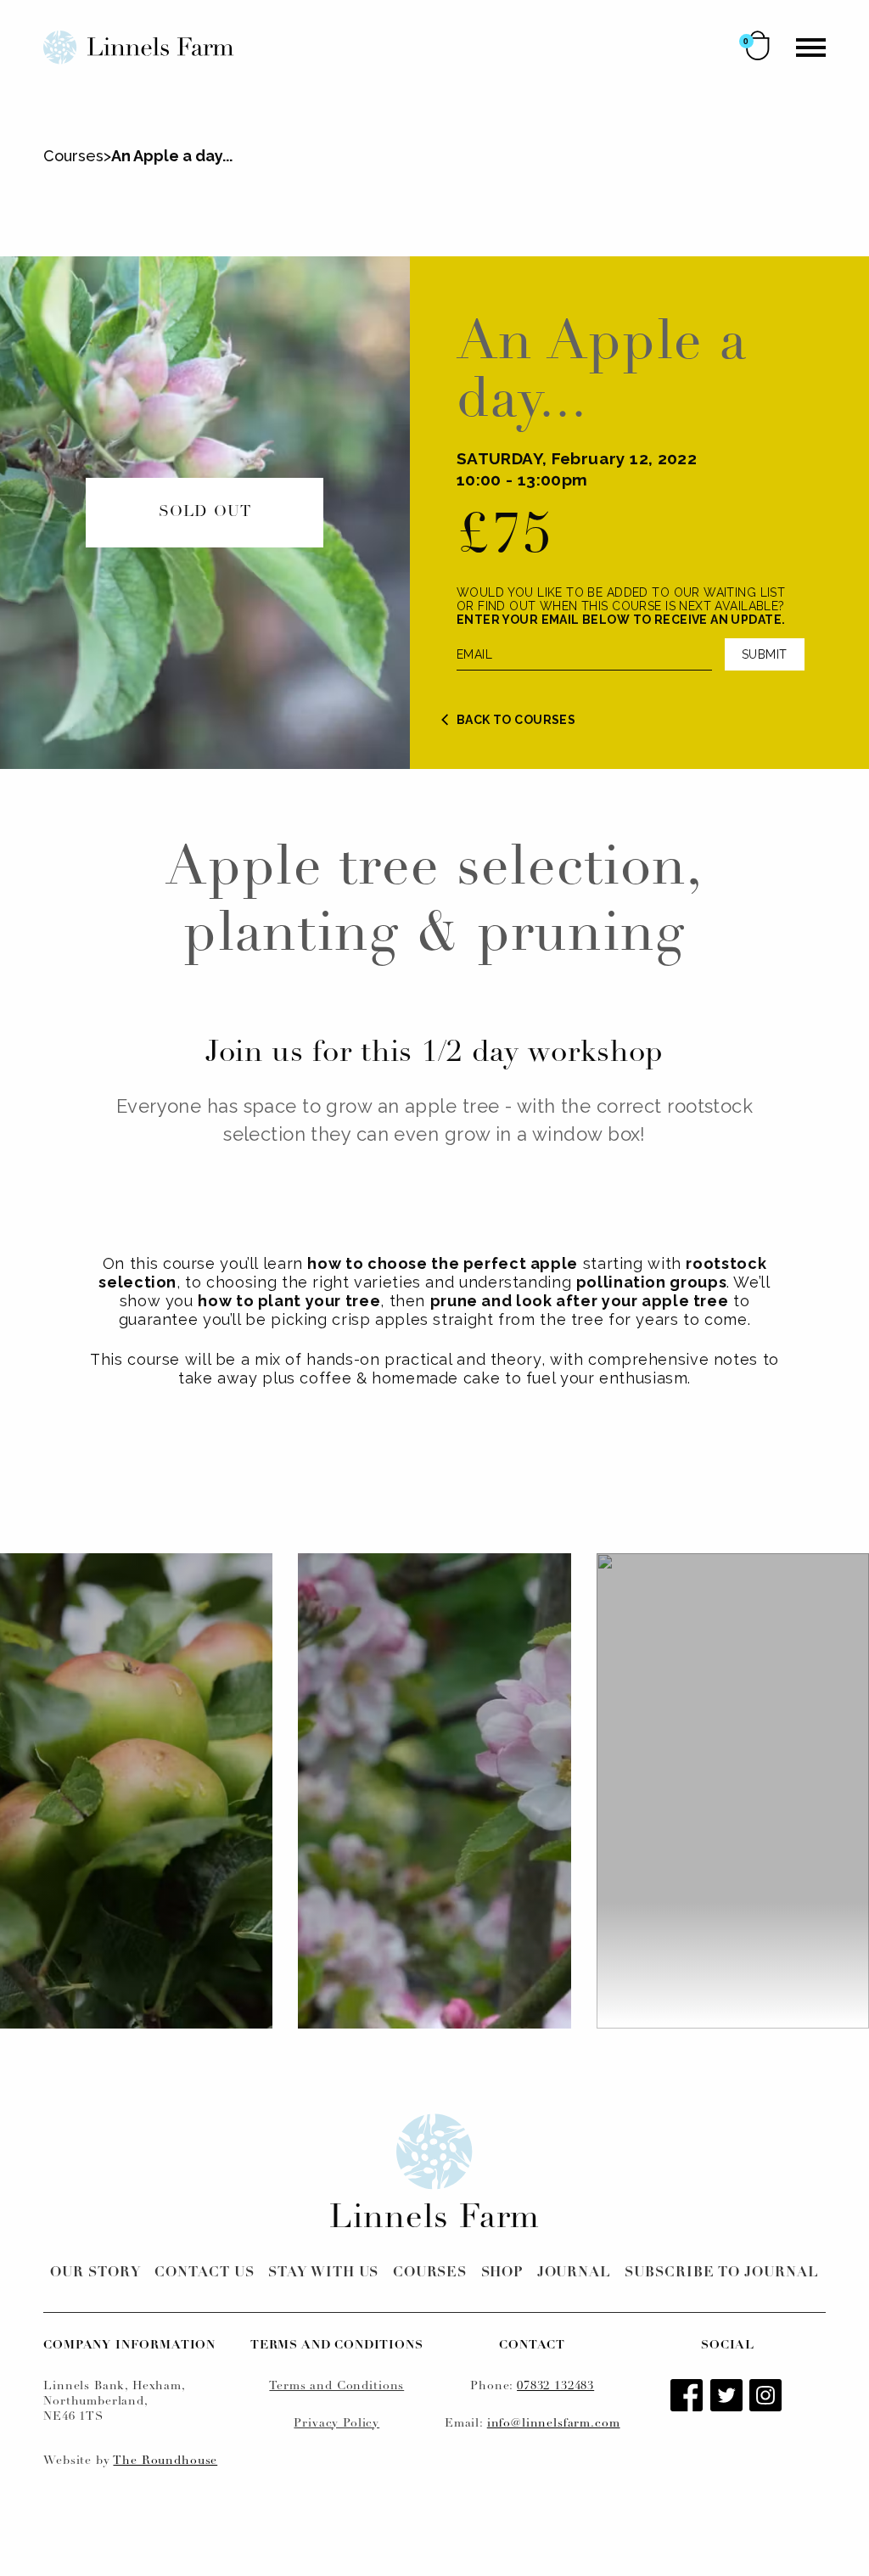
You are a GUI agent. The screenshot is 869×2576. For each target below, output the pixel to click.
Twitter (728, 2397)
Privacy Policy (336, 2424)
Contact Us (205, 2273)
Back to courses (516, 720)
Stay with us (324, 2273)
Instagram (767, 2397)
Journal (575, 2273)
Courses (73, 156)
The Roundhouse (165, 2461)
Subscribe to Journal (721, 2273)
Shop (502, 2273)
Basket (758, 45)
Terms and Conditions (336, 2386)
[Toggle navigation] (811, 48)
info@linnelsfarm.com (554, 2424)
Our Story (95, 2273)
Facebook (688, 2397)
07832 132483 (555, 2386)
